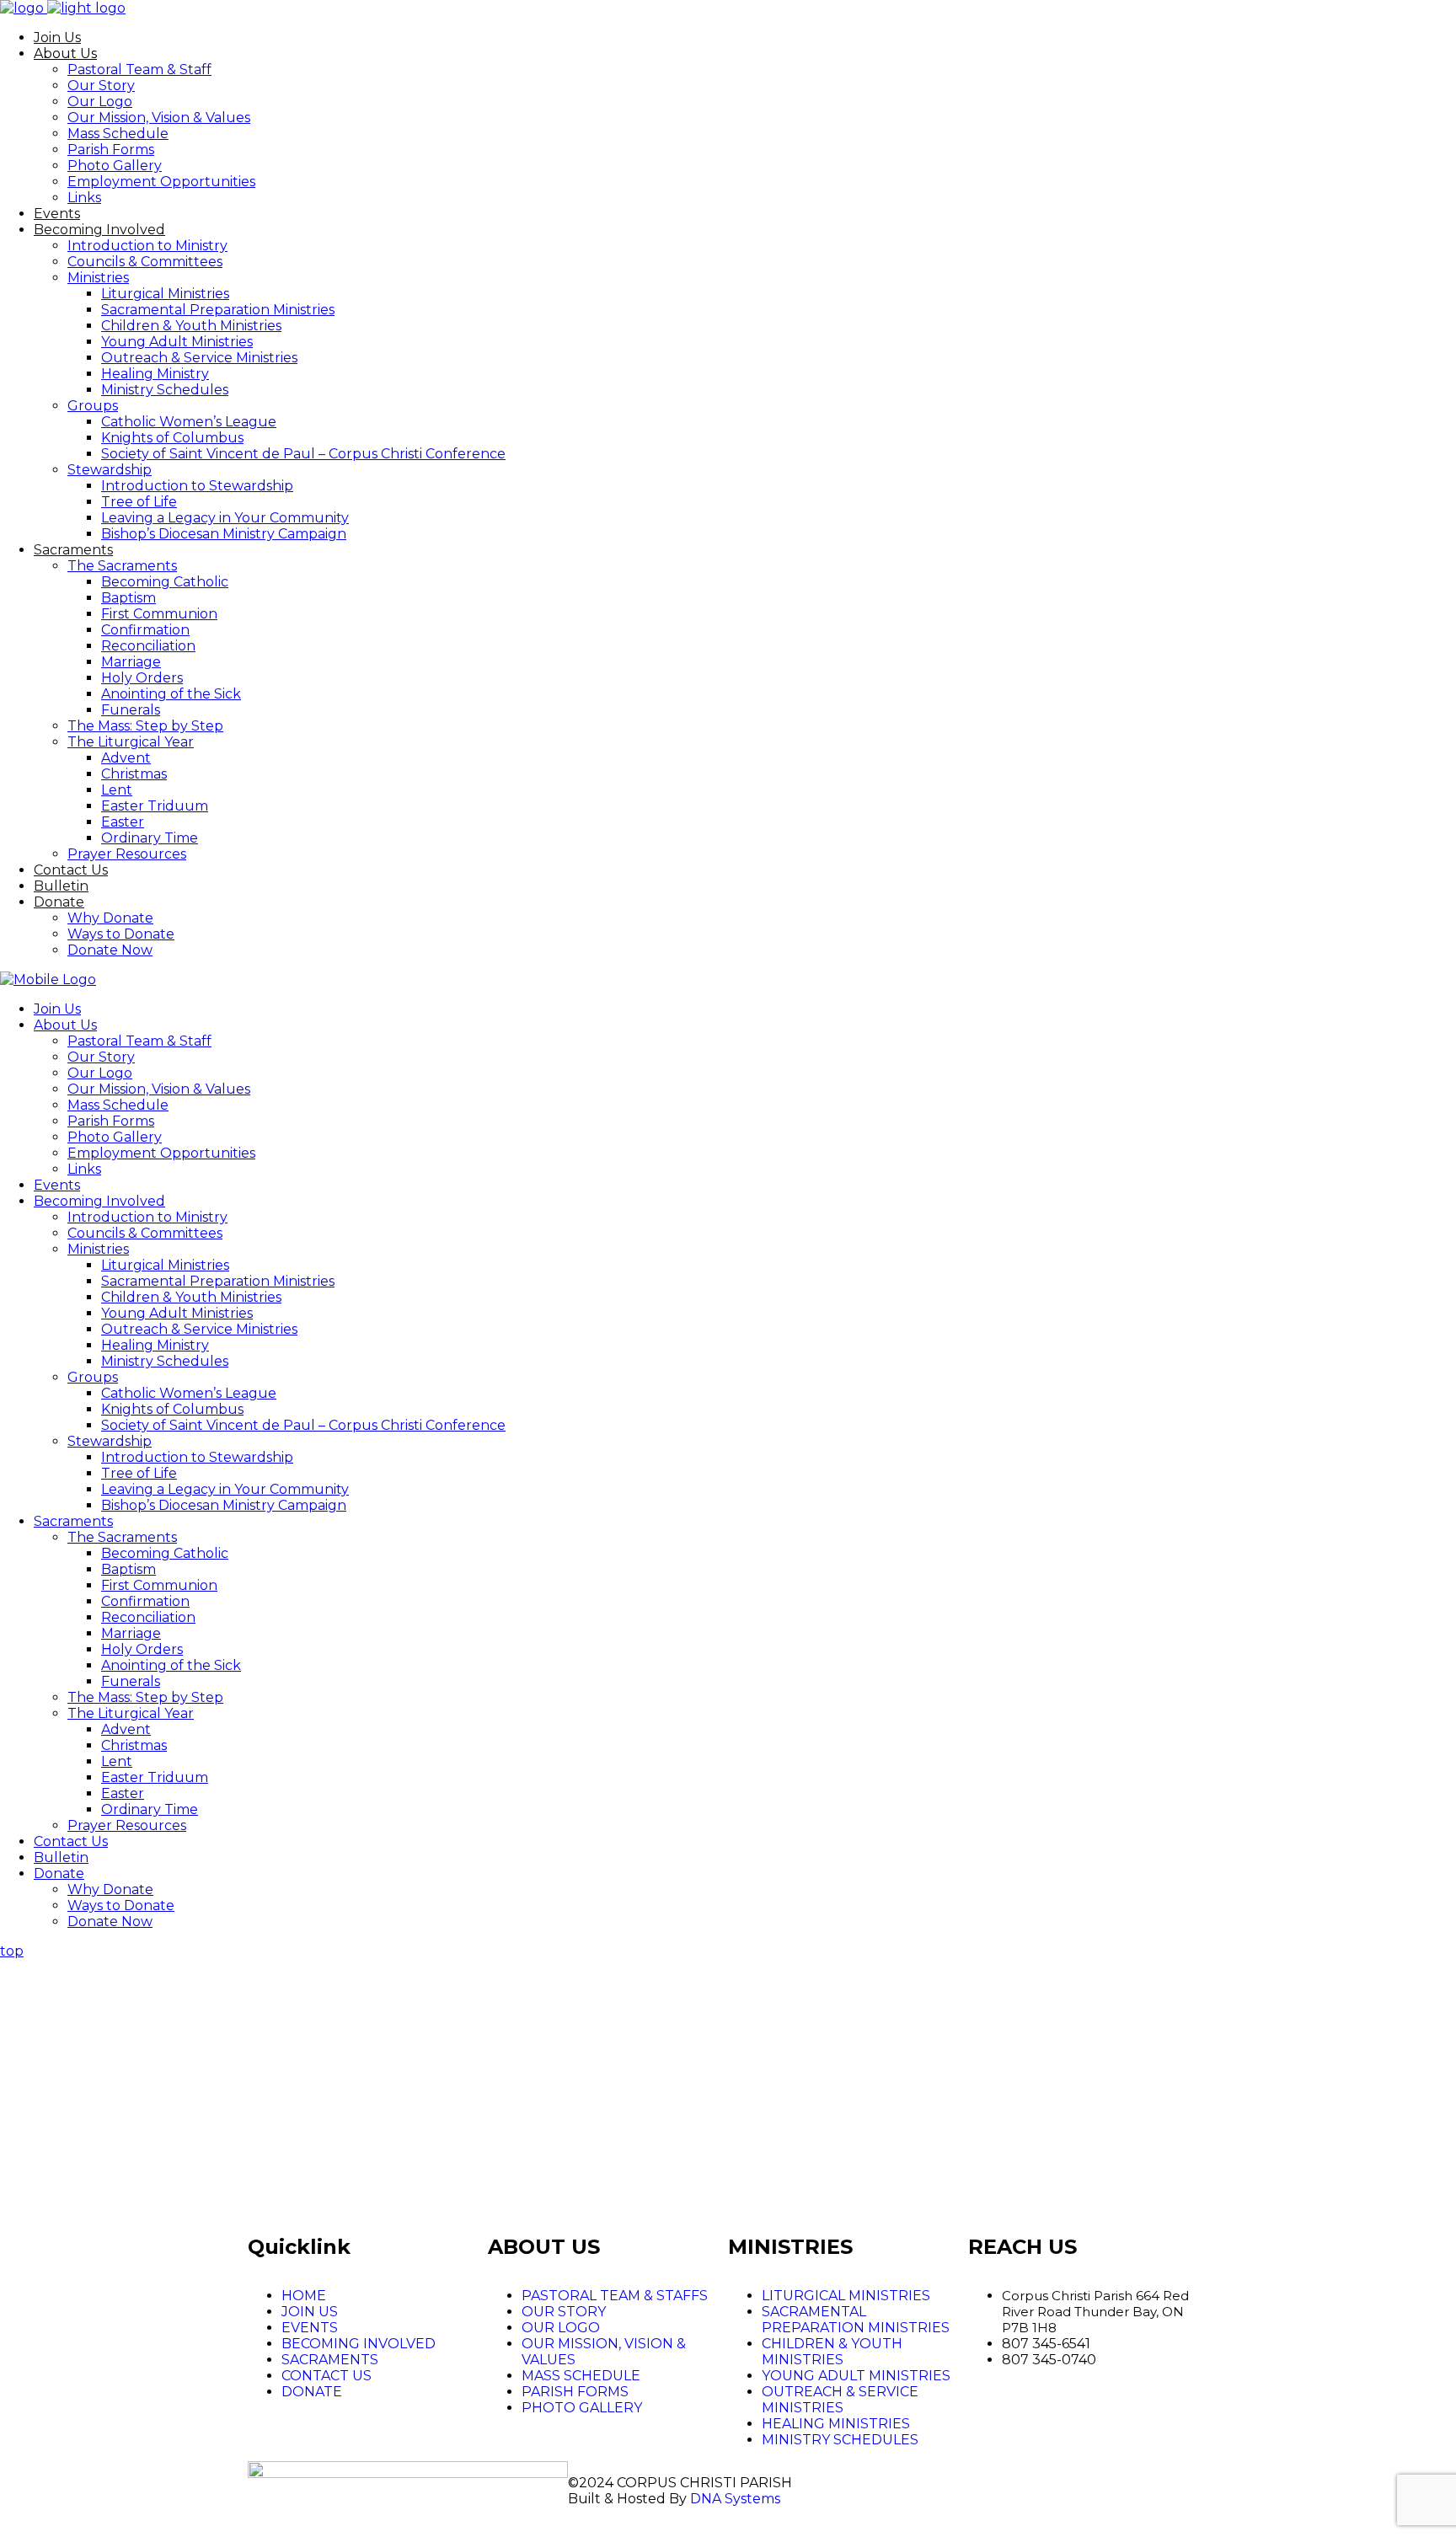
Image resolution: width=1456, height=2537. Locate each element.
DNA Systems (735, 2499)
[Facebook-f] (909, 2482)
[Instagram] (955, 2482)
